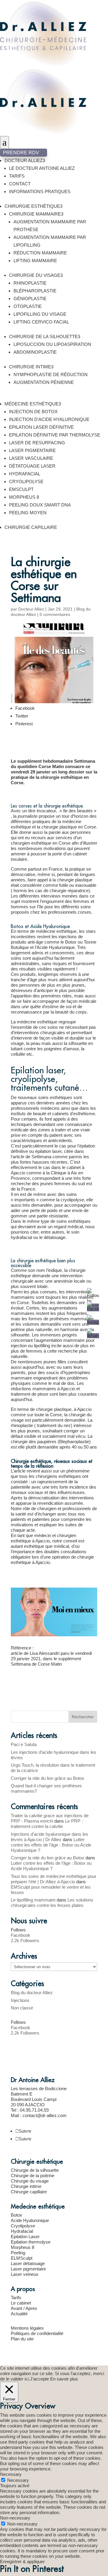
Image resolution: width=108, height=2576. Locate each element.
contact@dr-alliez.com (45, 2115)
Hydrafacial (22, 2231)
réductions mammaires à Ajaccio (43, 1389)
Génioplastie (30, 299)
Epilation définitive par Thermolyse (55, 435)
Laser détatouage (28, 2263)
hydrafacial (21, 1237)
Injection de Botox (33, 412)
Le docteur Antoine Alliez (42, 168)
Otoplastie (28, 306)
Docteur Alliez (25, 160)
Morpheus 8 (24, 497)
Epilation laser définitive (41, 427)
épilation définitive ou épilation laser (53, 1149)
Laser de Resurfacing (37, 443)
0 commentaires (55, 614)
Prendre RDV (24, 153)
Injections (20, 2000)
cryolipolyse (72, 1200)
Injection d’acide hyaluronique (49, 419)
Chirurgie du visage (36, 275)
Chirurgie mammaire (36, 214)
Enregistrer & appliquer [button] (22, 2561)
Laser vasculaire (31, 458)
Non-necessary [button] (15, 2518)
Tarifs (17, 176)
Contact (20, 184)
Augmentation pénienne (44, 382)
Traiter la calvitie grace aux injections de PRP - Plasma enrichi (50, 1818)
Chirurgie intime (31, 367)
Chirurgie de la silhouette (45, 337)
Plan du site (22, 2339)
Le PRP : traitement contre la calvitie (47, 1824)
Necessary (18, 2480)
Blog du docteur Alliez (32, 1993)
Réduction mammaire (40, 253)
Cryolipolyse (26, 482)
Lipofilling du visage (40, 314)
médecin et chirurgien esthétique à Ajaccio (43, 1538)
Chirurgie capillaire (31, 527)
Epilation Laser (25, 2237)
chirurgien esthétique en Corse (41, 843)
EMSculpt (21, 489)
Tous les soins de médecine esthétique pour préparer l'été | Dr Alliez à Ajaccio (54, 1879)
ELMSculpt (22, 2258)
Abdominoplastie (35, 352)
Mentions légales (27, 2328)
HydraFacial (25, 474)
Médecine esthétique (33, 404)
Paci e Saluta (24, 1744)
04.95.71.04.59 (34, 2110)
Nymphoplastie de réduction (51, 374)
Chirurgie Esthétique (33, 206)
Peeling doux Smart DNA (40, 505)
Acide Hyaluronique (56, 947)
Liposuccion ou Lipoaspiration (52, 344)
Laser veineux (25, 2274)
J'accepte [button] (39, 2379)
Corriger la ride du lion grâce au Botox (48, 1778)
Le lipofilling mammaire (33, 1900)
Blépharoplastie (35, 291)
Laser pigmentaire (32, 450)
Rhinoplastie (30, 283)
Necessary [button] (11, 2474)
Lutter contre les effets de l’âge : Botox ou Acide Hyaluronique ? (51, 1845)
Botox (16, 2215)
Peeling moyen (28, 513)
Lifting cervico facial (41, 322)
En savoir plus (64, 2379)
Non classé (22, 2008)
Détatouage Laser (32, 466)
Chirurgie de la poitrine (33, 2176)
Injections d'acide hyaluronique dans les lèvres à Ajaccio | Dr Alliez (49, 1837)
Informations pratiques (40, 191)
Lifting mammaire (35, 261)
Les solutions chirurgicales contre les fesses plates (52, 1903)
